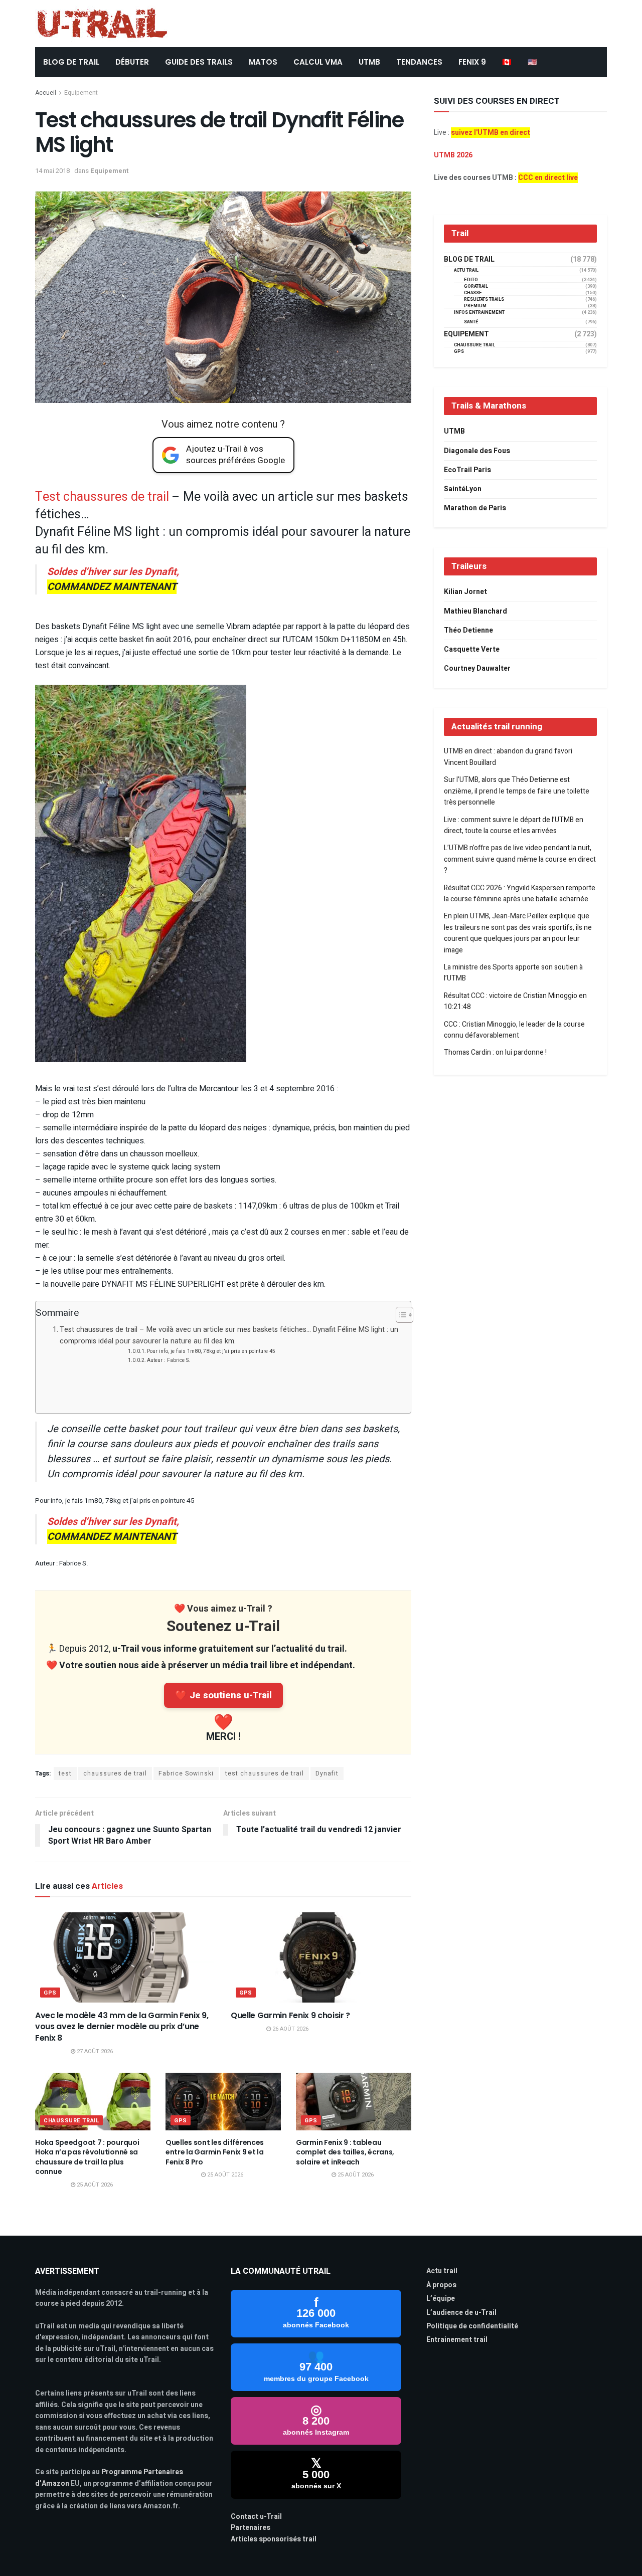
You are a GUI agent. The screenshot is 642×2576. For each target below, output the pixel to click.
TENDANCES (419, 62)
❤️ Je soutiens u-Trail (223, 1695)
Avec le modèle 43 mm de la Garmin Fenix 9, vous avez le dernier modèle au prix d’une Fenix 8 (122, 2027)
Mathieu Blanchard (475, 611)
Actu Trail (466, 270)
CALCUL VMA (318, 62)
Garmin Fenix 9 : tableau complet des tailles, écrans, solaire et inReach (345, 2152)
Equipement (81, 93)
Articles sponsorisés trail (274, 2539)
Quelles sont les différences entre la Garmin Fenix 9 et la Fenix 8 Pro (215, 2152)
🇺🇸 (532, 62)
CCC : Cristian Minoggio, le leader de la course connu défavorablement (514, 1030)
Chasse (473, 293)
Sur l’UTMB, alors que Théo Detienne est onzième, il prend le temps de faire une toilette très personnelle (517, 791)
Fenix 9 (472, 62)
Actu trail (442, 2271)
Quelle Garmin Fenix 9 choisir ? (290, 2015)
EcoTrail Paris (467, 470)
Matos (263, 62)
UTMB (369, 62)
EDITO (471, 280)
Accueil (46, 93)
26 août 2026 (290, 2029)
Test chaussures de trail (102, 497)
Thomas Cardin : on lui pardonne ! (495, 1052)
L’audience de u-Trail (461, 2313)
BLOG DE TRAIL (71, 62)
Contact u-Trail (256, 2517)
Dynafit (327, 1773)
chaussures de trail (115, 1773)
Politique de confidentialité (472, 2326)
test (65, 1773)
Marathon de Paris (475, 508)
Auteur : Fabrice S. (169, 1360)
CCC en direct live (548, 178)
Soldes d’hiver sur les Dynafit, (113, 579)
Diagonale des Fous (477, 451)
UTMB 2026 (453, 155)
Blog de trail (469, 260)
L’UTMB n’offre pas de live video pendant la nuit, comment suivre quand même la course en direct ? (520, 859)
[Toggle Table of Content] (399, 1315)
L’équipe (441, 2299)
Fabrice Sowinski (186, 1773)
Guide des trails (199, 62)
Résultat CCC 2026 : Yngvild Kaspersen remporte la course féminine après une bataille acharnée (520, 894)
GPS (50, 1993)
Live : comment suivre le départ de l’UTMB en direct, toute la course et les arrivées (514, 825)
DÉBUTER (132, 62)
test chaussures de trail (265, 1773)
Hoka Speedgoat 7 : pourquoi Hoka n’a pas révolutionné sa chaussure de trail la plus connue (87, 2157)
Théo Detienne (468, 630)
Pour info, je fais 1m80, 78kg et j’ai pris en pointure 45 (211, 1351)
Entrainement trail (457, 2340)
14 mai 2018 (52, 171)
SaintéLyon (463, 489)
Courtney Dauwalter (477, 668)
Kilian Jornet (465, 592)
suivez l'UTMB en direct (491, 133)
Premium (475, 306)
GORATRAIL (476, 286)
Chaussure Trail (71, 2121)
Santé (471, 322)
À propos (441, 2285)
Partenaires (251, 2528)
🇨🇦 (507, 62)
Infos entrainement (479, 313)
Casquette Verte (472, 649)
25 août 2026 (94, 2185)
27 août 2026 (94, 2051)
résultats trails (484, 300)
